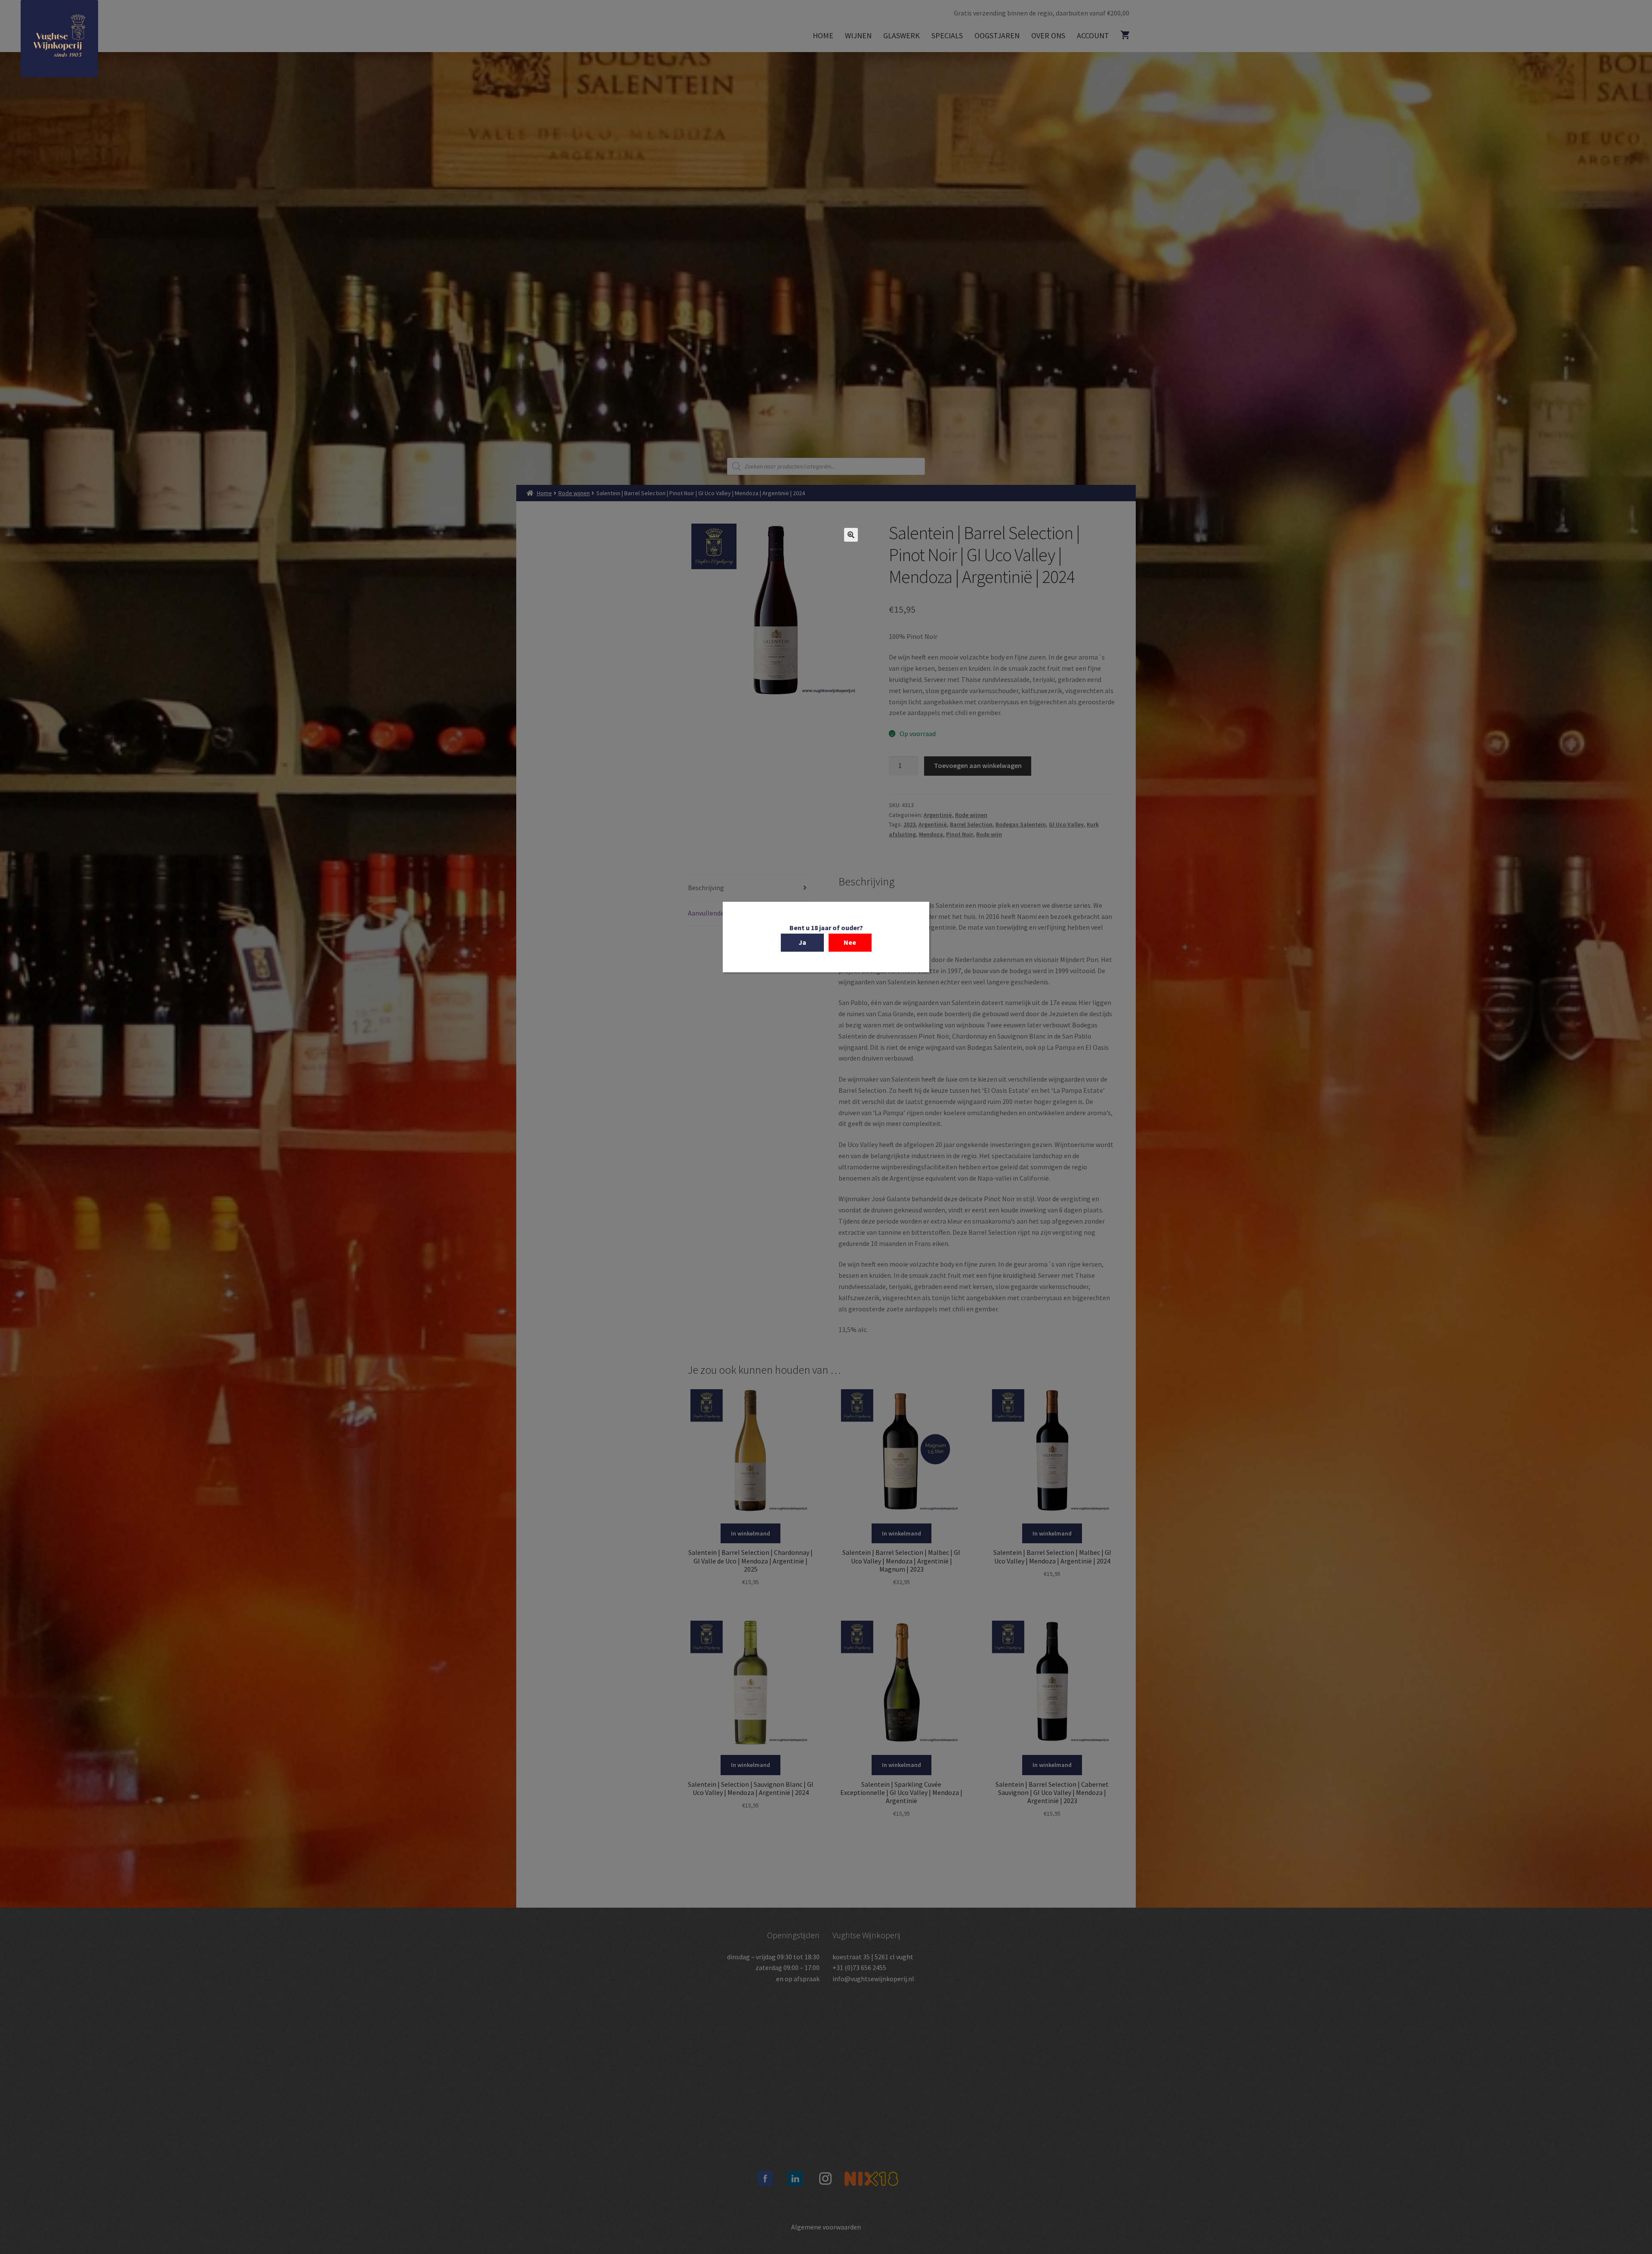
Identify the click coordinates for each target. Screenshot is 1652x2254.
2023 (909, 824)
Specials (947, 35)
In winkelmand (750, 1533)
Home (823, 35)
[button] (851, 535)
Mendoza (931, 834)
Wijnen (858, 35)
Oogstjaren (997, 35)
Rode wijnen (574, 493)
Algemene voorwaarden (826, 2227)
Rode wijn (989, 834)
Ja (802, 942)
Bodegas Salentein (1021, 824)
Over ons (1048, 35)
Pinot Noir (960, 834)
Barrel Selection (971, 824)
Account (1093, 35)
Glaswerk (902, 35)
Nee (850, 942)
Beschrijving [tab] (706, 888)
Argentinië (938, 815)
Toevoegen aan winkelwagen (978, 765)
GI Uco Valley (1066, 824)
